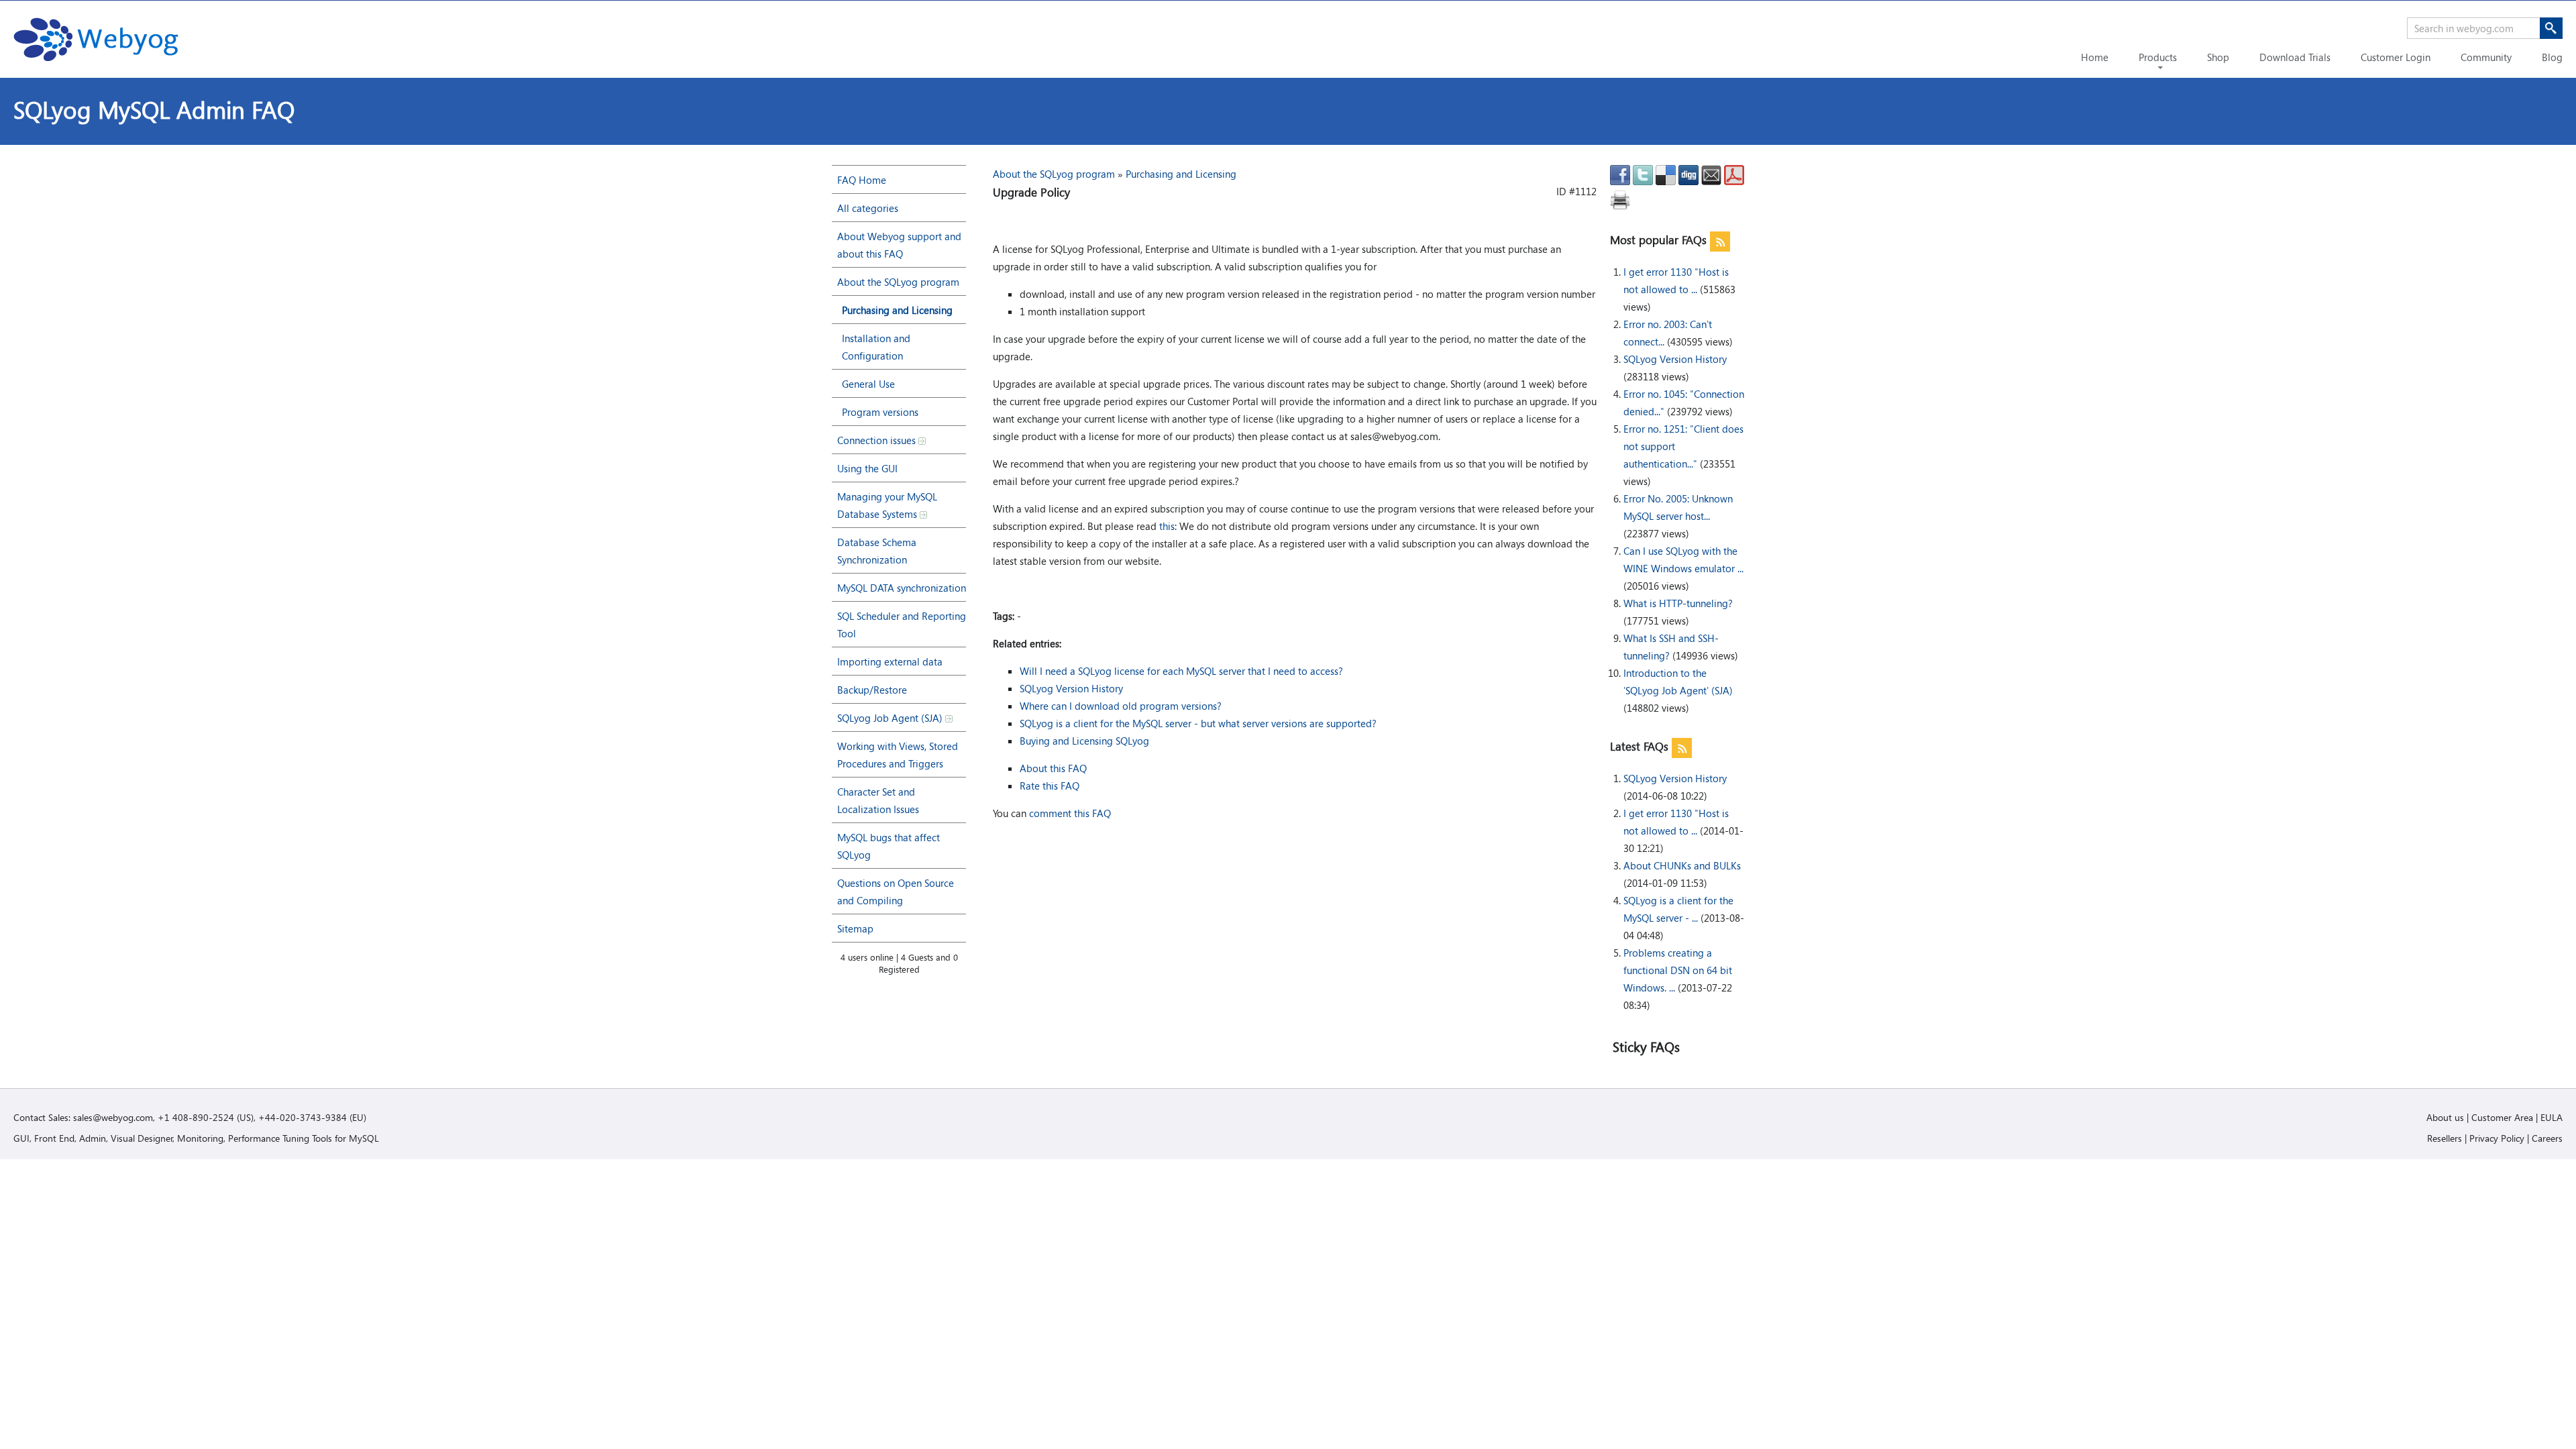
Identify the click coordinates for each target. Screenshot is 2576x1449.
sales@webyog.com (113, 1117)
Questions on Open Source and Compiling (896, 892)
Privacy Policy (2497, 1138)
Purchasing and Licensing (897, 310)
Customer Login (2396, 57)
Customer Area (2502, 1117)
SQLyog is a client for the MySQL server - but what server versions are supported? (1198, 723)
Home (2095, 57)
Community (2486, 57)
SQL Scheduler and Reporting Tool (902, 625)
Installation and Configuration (876, 347)
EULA (2552, 1117)
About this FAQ (1053, 768)
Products (2158, 57)
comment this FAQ (1070, 813)
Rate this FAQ (1050, 786)
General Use (868, 384)
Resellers (2445, 1138)
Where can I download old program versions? (1121, 706)
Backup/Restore (872, 690)
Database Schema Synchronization (877, 551)
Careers (2547, 1138)
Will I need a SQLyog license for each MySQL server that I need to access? (1181, 671)
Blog (2552, 57)
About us (2445, 1117)
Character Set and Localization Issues (878, 800)
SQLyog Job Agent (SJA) (891, 718)
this (1167, 526)
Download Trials (2295, 57)
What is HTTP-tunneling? (1678, 603)
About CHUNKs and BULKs (1682, 865)
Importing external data (890, 661)
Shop (2218, 57)
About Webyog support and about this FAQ (899, 245)
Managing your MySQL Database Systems (887, 505)
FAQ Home (862, 180)
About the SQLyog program (898, 282)
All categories (868, 208)
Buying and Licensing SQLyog (1084, 741)
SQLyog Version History (1675, 359)
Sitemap (855, 928)
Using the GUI (867, 468)
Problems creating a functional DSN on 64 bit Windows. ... (1678, 970)
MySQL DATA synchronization (902, 588)
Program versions (880, 412)
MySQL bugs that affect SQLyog (889, 846)
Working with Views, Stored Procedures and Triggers (898, 755)
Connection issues (878, 440)
